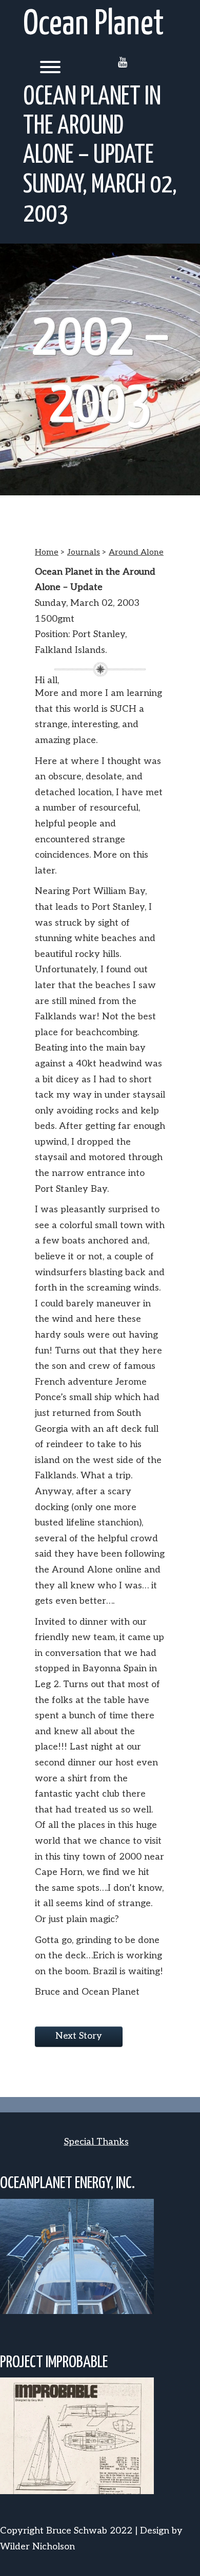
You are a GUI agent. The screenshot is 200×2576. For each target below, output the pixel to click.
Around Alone (136, 552)
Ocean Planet (94, 25)
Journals (84, 552)
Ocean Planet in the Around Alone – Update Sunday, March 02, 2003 (100, 156)
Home (47, 552)
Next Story (79, 2036)
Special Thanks (96, 2142)
